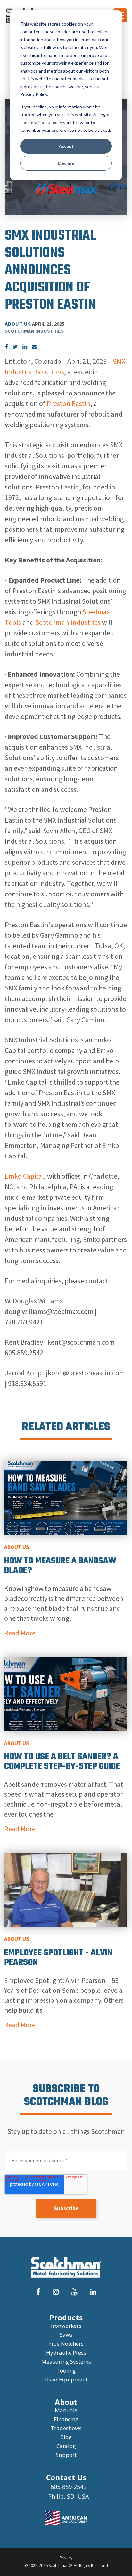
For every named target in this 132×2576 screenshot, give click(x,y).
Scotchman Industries (68, 622)
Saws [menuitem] (66, 2335)
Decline (66, 163)
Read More (20, 1633)
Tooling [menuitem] (66, 2370)
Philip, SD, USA (68, 2496)
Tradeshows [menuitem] (66, 2428)
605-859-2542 (69, 2487)
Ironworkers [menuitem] (66, 2326)
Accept (66, 146)
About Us (18, 324)
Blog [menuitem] (66, 2437)
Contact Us (66, 2477)
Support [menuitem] (66, 2455)
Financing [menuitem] (66, 2419)
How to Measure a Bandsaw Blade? (60, 1566)
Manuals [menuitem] (66, 2410)
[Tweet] (15, 347)
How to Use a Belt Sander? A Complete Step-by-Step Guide (62, 1762)
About (66, 2402)
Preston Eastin (69, 403)
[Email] (35, 347)
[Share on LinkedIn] (25, 347)
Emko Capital (24, 1176)
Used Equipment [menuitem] (66, 2379)
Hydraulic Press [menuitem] (66, 2353)
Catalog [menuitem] (66, 2446)
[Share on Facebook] (6, 347)
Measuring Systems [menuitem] (66, 2361)
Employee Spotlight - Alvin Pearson (58, 1958)
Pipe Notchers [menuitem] (66, 2344)
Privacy (66, 2558)
